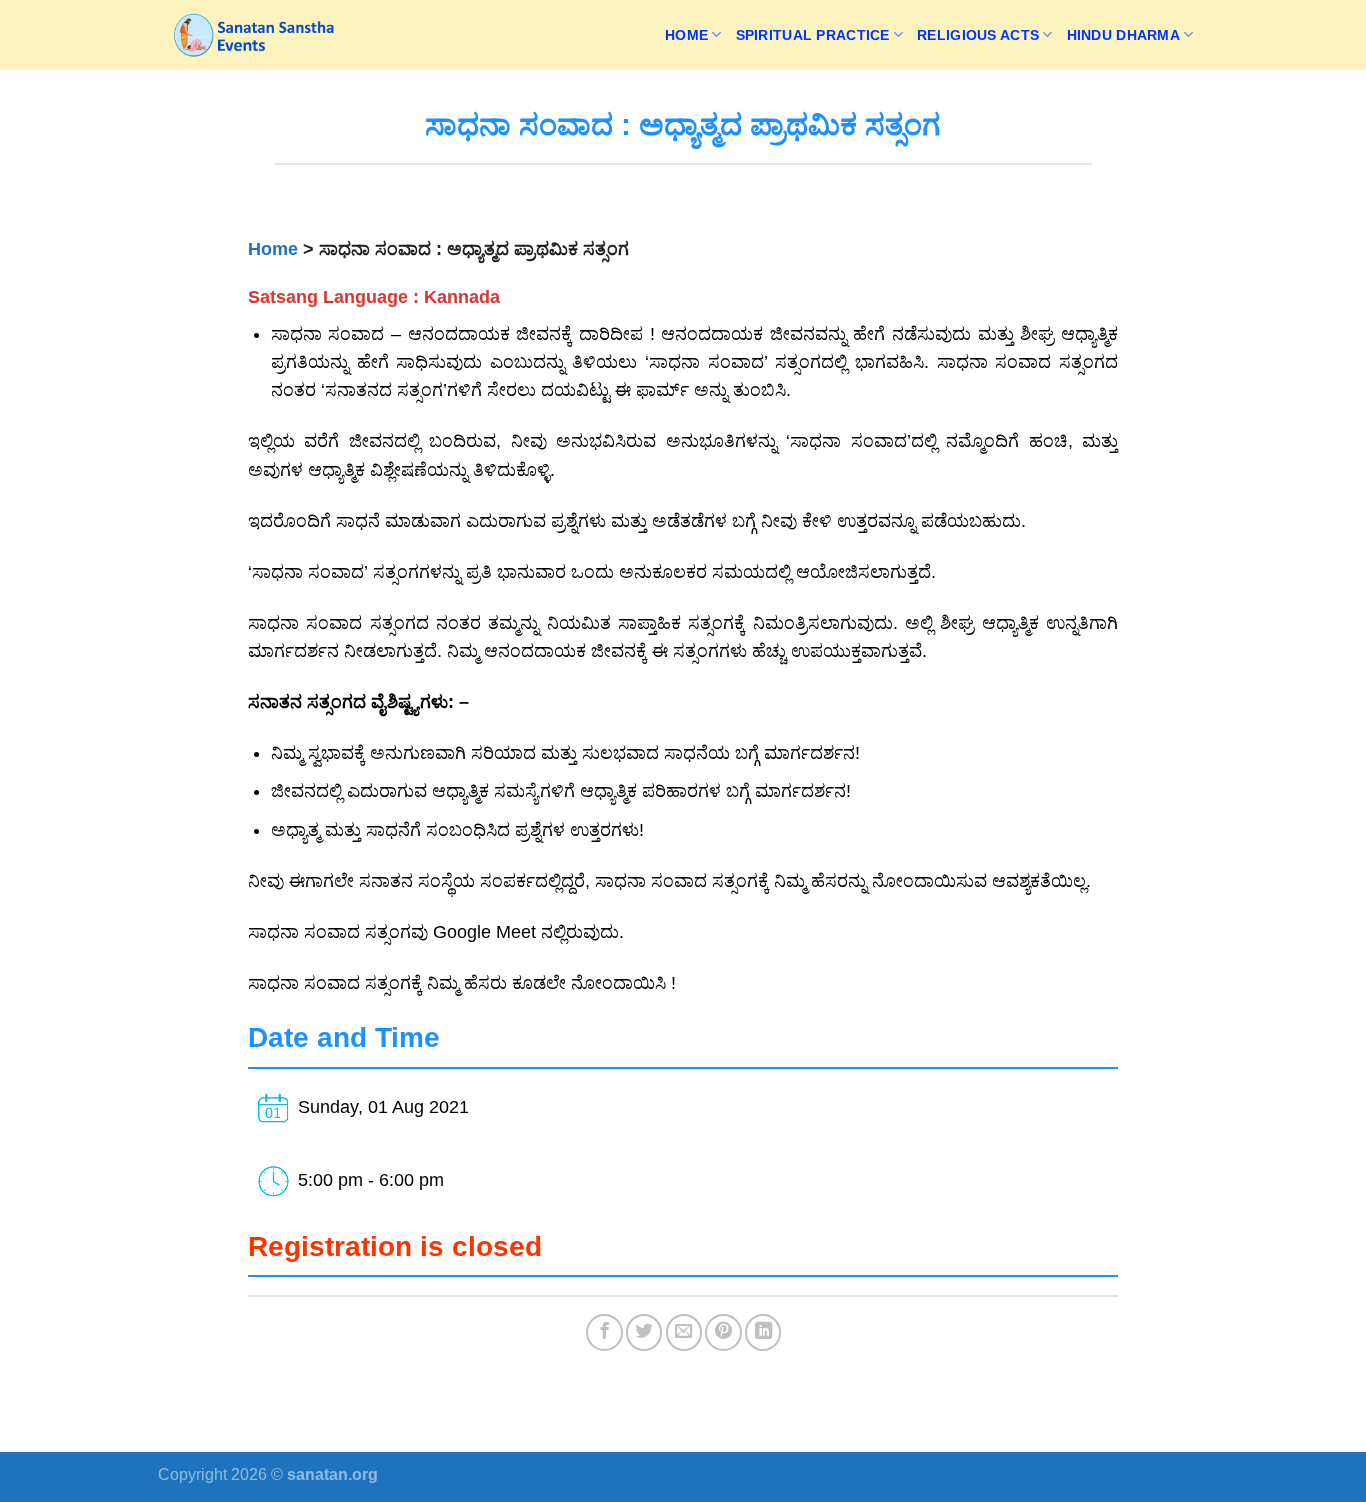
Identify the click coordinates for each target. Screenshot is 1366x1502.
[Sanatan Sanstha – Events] (258, 35)
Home (686, 35)
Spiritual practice (813, 35)
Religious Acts (978, 35)
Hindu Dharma (1123, 35)
